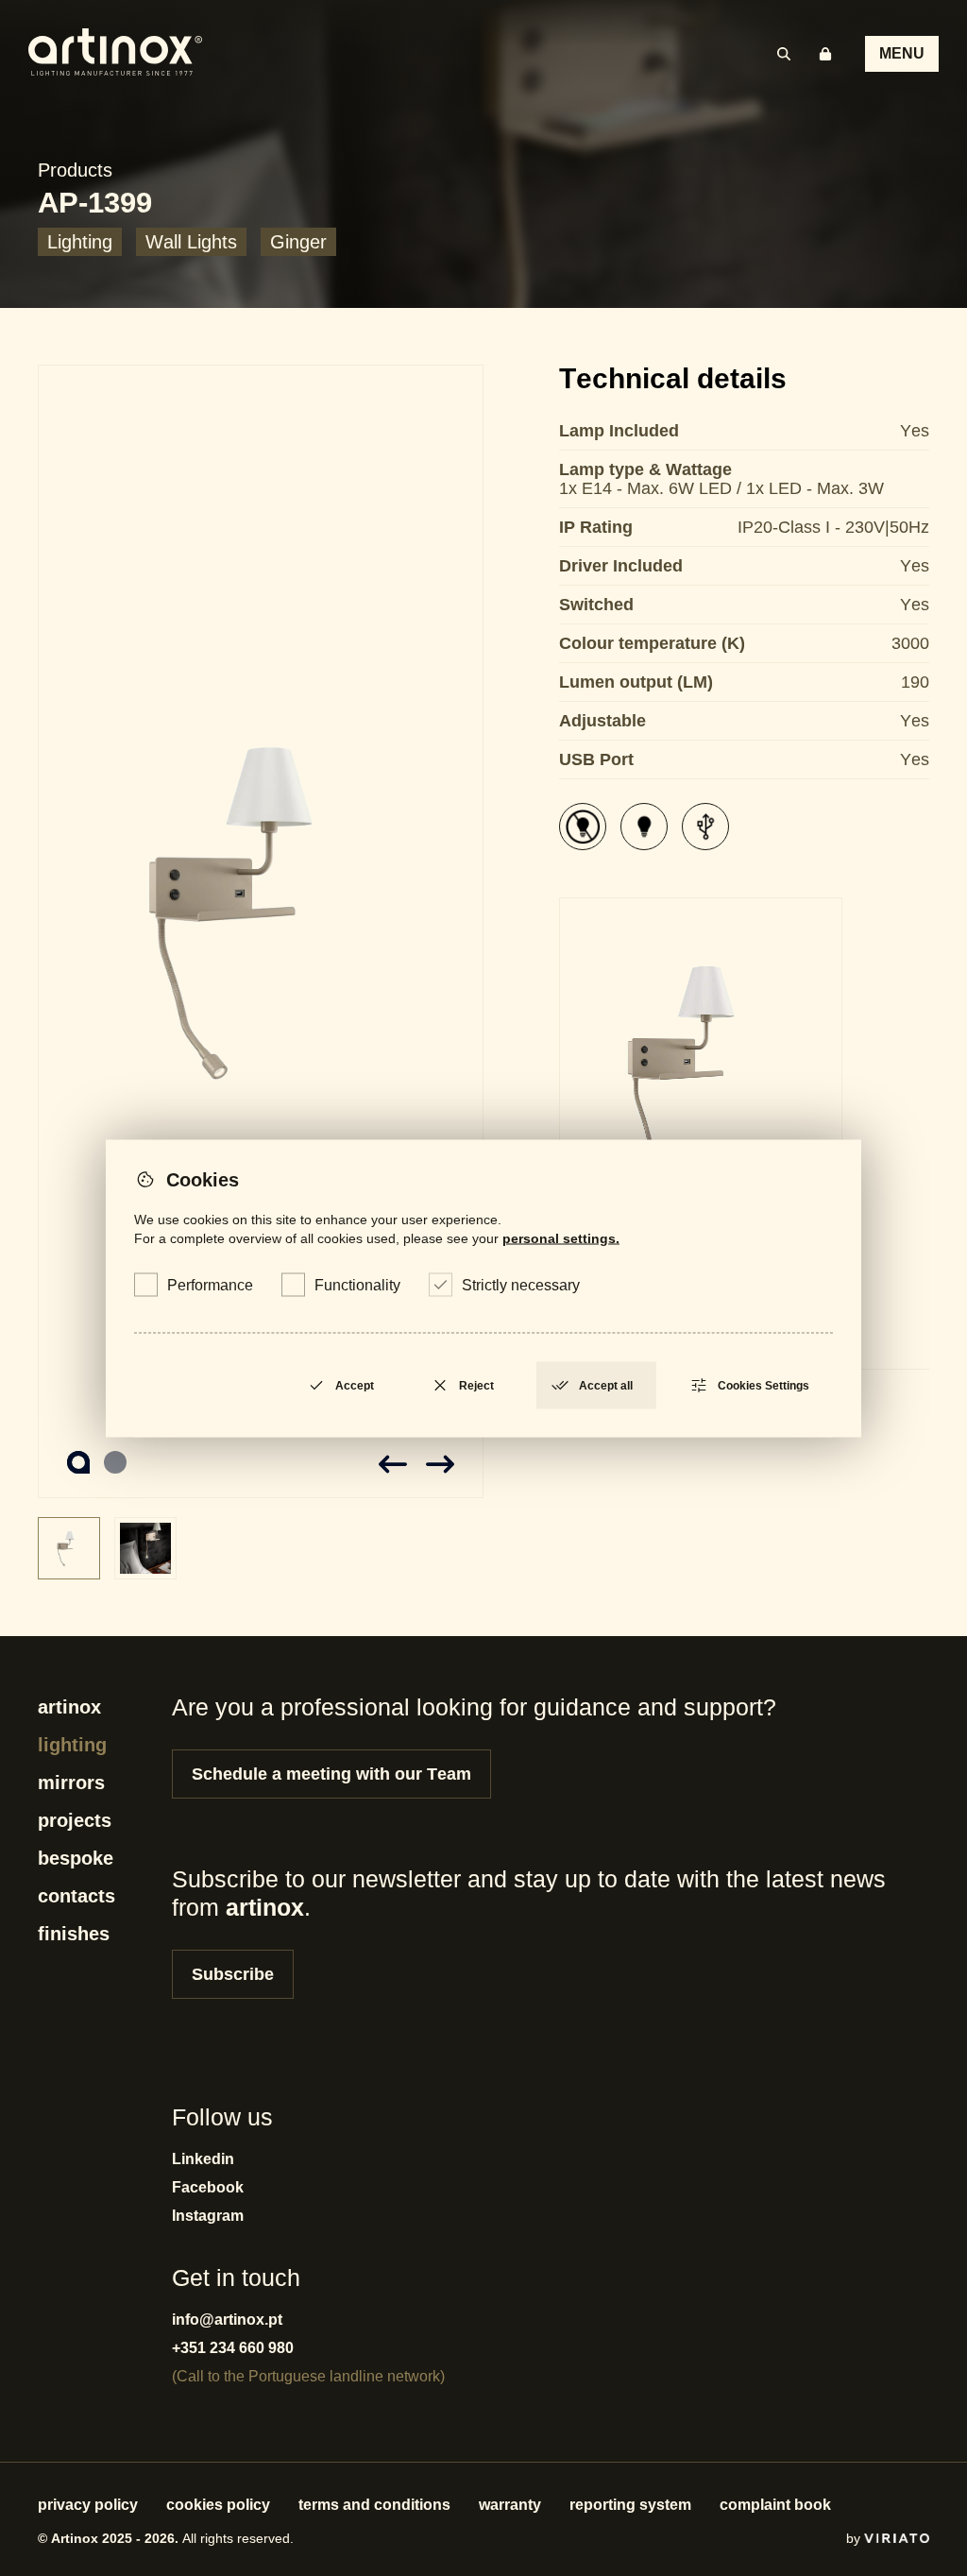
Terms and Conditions (374, 2505)
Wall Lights (191, 242)
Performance (210, 1284)
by (855, 2538)
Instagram (208, 2216)
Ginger (298, 242)
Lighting (80, 242)
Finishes (74, 1934)
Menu (902, 53)
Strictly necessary (521, 1284)
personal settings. (561, 1237)
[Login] (825, 54)
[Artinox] (115, 54)
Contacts (76, 1896)
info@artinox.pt (227, 2320)
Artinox (69, 1707)
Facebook (208, 2187)
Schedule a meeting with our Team (331, 1774)
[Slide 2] (115, 1462)
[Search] (784, 54)
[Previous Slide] (393, 1464)
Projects (75, 1820)
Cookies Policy (218, 2505)
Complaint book (775, 2505)
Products (75, 170)
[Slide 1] (261, 931)
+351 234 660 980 (233, 2348)
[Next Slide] (440, 1464)
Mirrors (71, 1783)
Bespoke (76, 1858)
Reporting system (630, 2505)
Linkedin (203, 2159)
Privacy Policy (88, 2505)
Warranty (510, 2505)
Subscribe (233, 1974)
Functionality (357, 1284)
